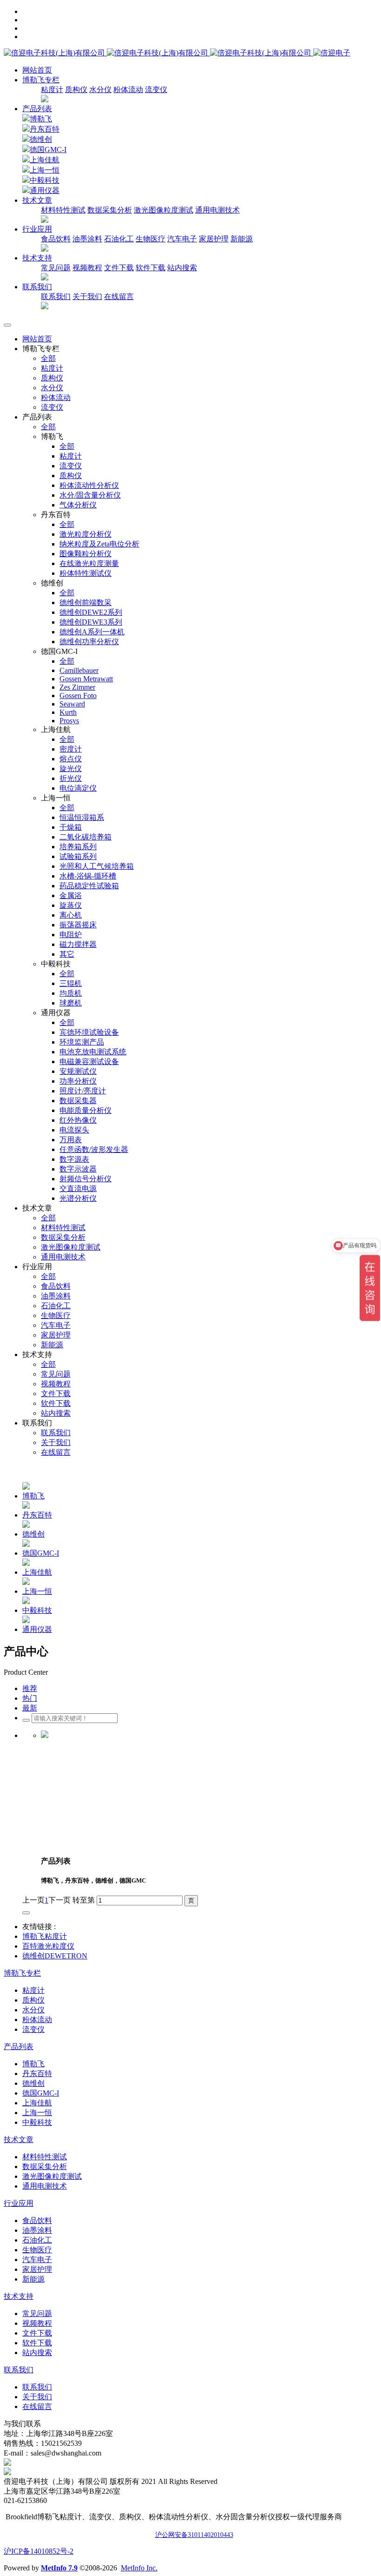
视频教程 (87, 268)
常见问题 (56, 268)
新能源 (242, 239)
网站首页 (37, 70)
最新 (30, 1708)
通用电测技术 (217, 210)
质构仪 (76, 90)
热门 (30, 1698)
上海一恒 (45, 170)
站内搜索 (182, 268)
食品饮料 (56, 239)
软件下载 (151, 268)
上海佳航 (45, 160)
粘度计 (52, 90)
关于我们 (87, 296)
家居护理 (214, 239)
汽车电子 (182, 239)
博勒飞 (41, 119)
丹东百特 (45, 129)
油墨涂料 (87, 239)
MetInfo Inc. (139, 2568)
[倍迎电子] (158, 53)
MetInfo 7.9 (59, 2568)
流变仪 (156, 90)
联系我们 (56, 296)
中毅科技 (45, 180)
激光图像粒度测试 (164, 210)
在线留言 (119, 296)
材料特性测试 (63, 210)
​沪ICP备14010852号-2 (39, 2551)
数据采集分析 (110, 210)
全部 (48, 358)
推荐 (30, 1688)
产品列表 (37, 109)
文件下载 (119, 268)
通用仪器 (45, 190)
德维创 (41, 139)
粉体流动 (128, 90)
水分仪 (100, 90)
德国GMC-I (48, 150)
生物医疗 (151, 239)
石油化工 (119, 239)
